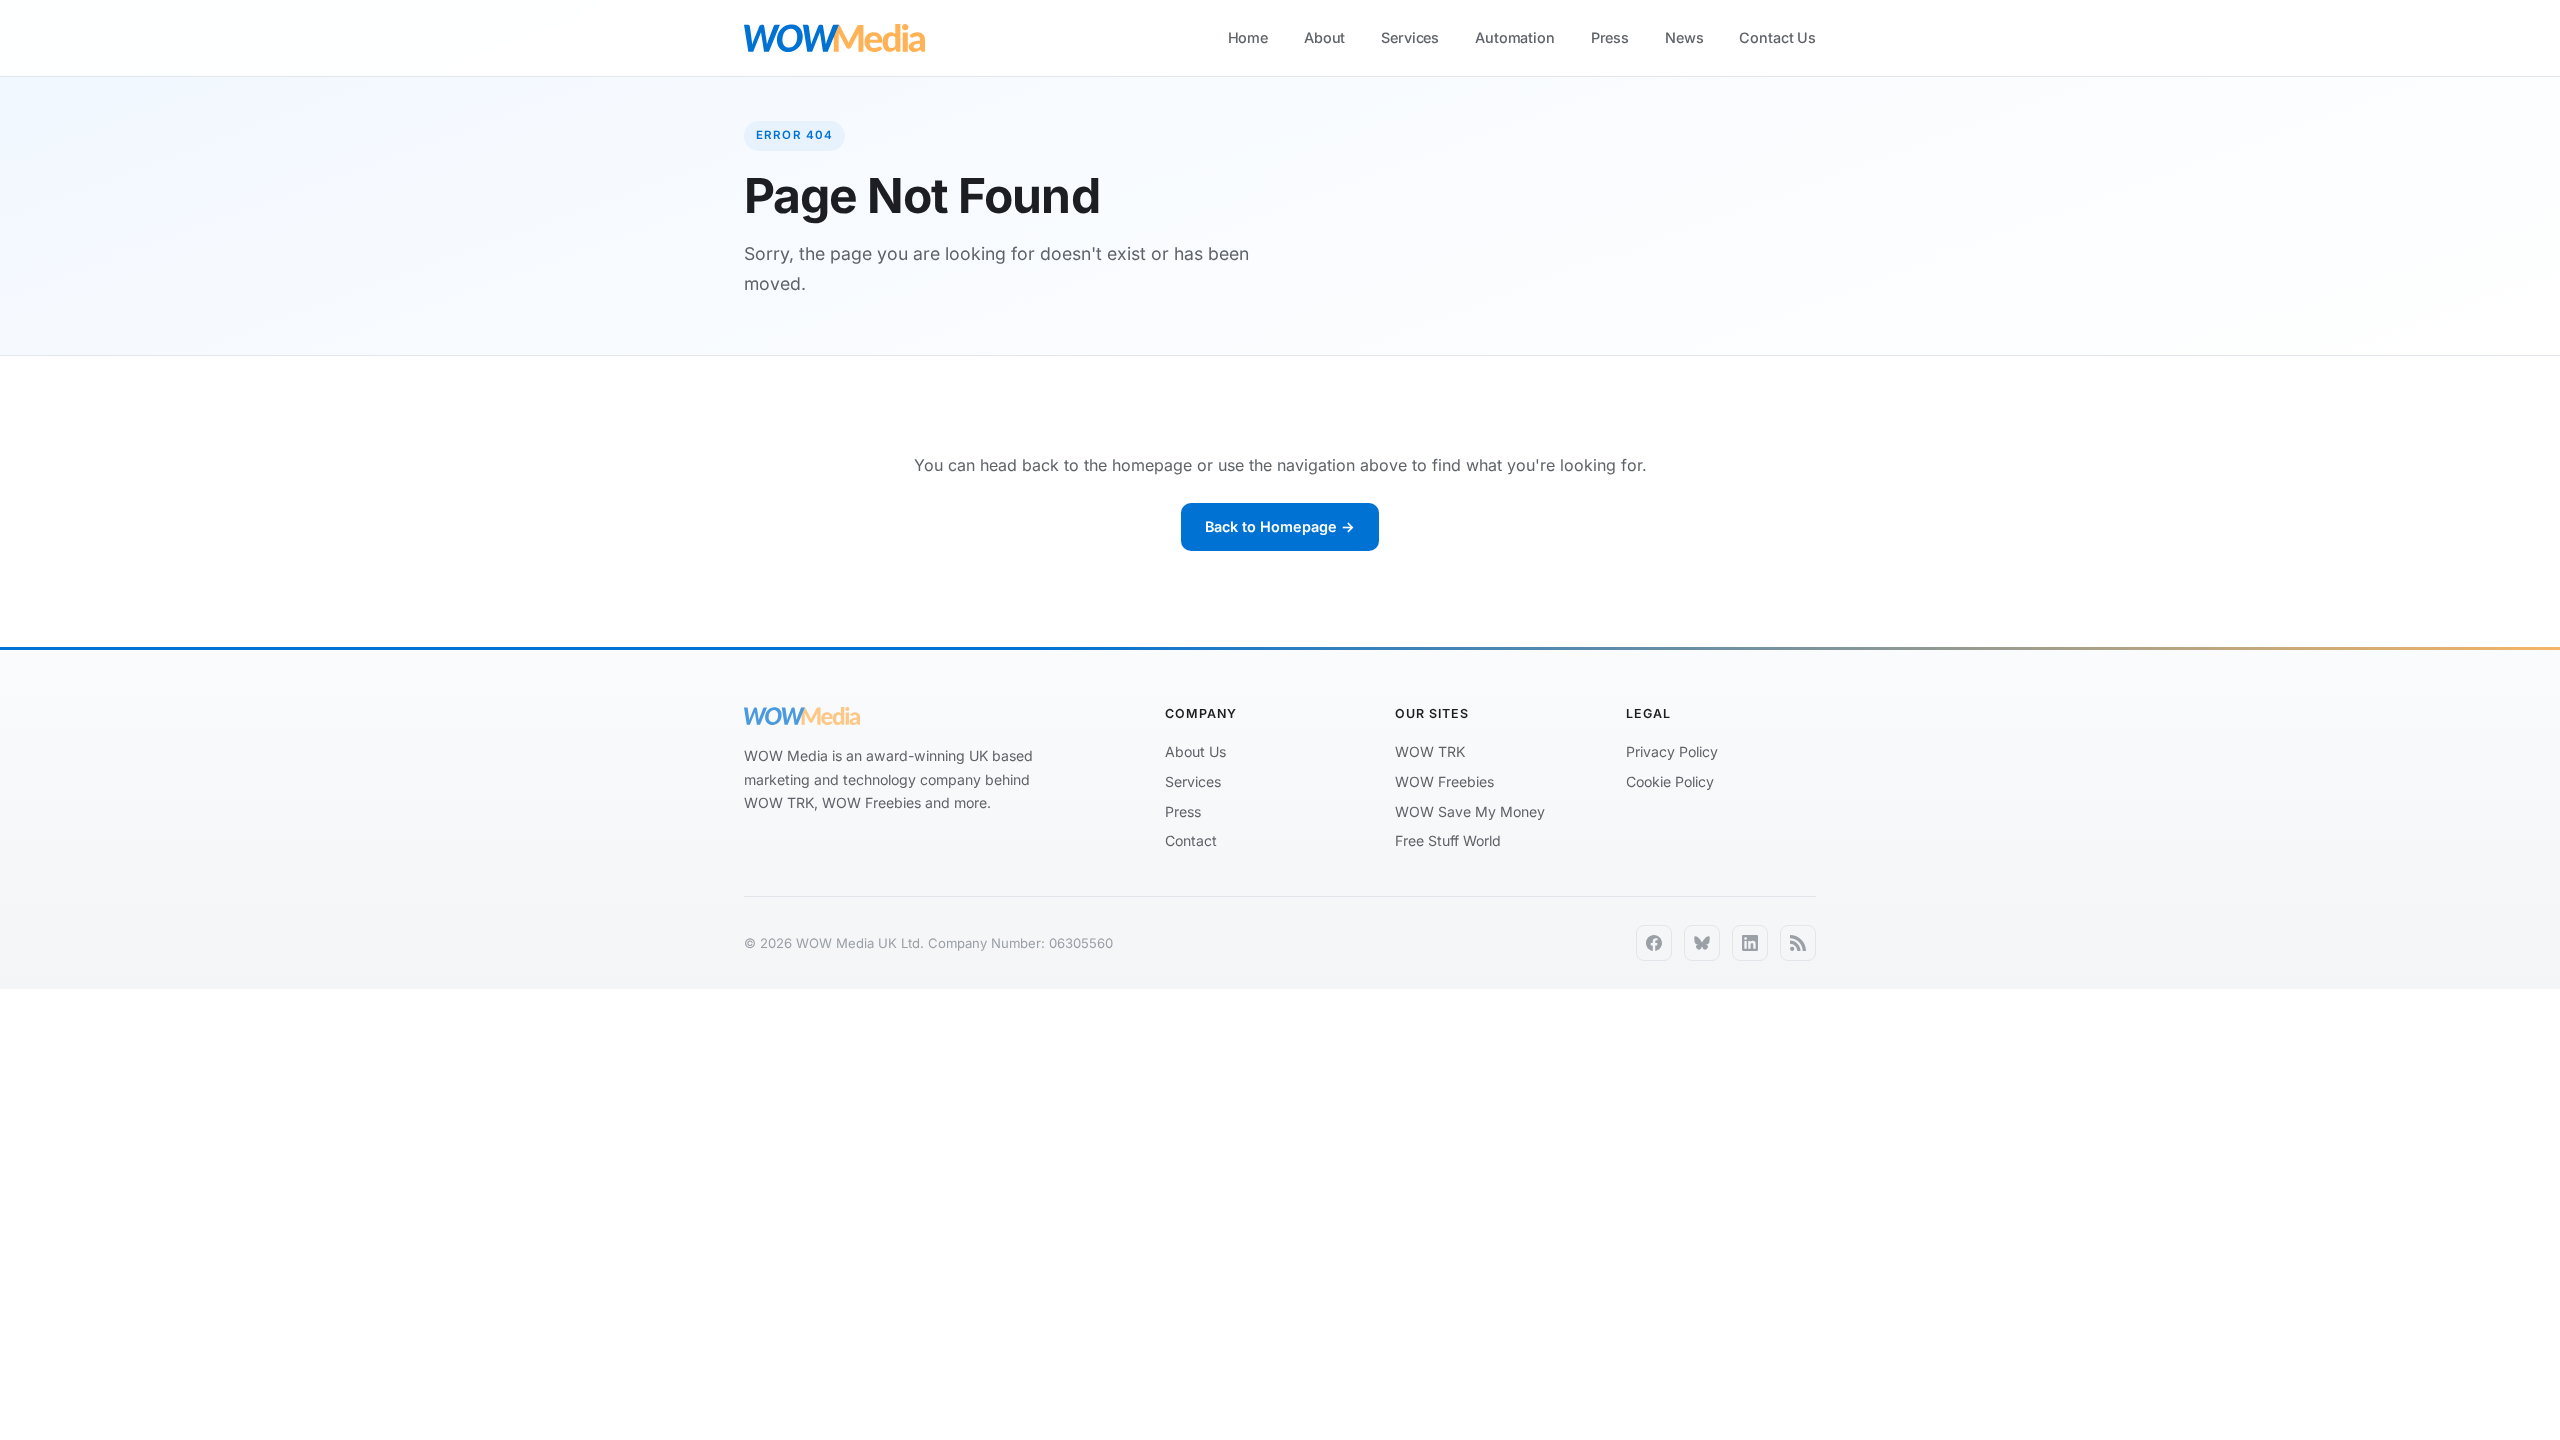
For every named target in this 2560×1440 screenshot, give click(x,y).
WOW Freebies (1444, 781)
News (1684, 37)
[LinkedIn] (1750, 943)
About (1324, 37)
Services (1410, 37)
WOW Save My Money (1470, 811)
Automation (1515, 37)
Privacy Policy (1672, 751)
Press (1610, 37)
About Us (1195, 751)
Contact (1191, 840)
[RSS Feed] (1798, 943)
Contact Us (1777, 37)
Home (1248, 37)
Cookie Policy (1670, 781)
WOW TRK (1430, 751)
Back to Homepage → (1280, 526)
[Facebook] (1654, 943)
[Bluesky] (1702, 943)
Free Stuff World (1448, 840)
